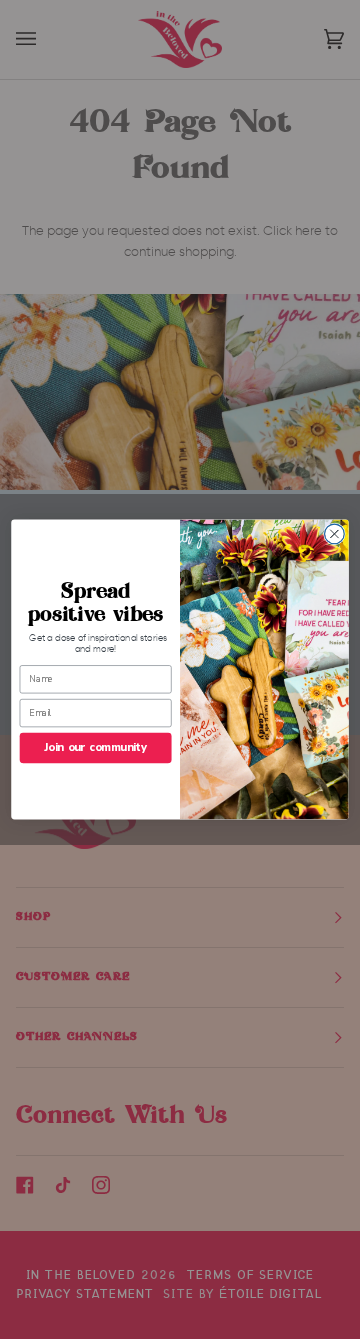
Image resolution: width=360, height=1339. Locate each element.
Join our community (96, 747)
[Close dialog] (335, 534)
